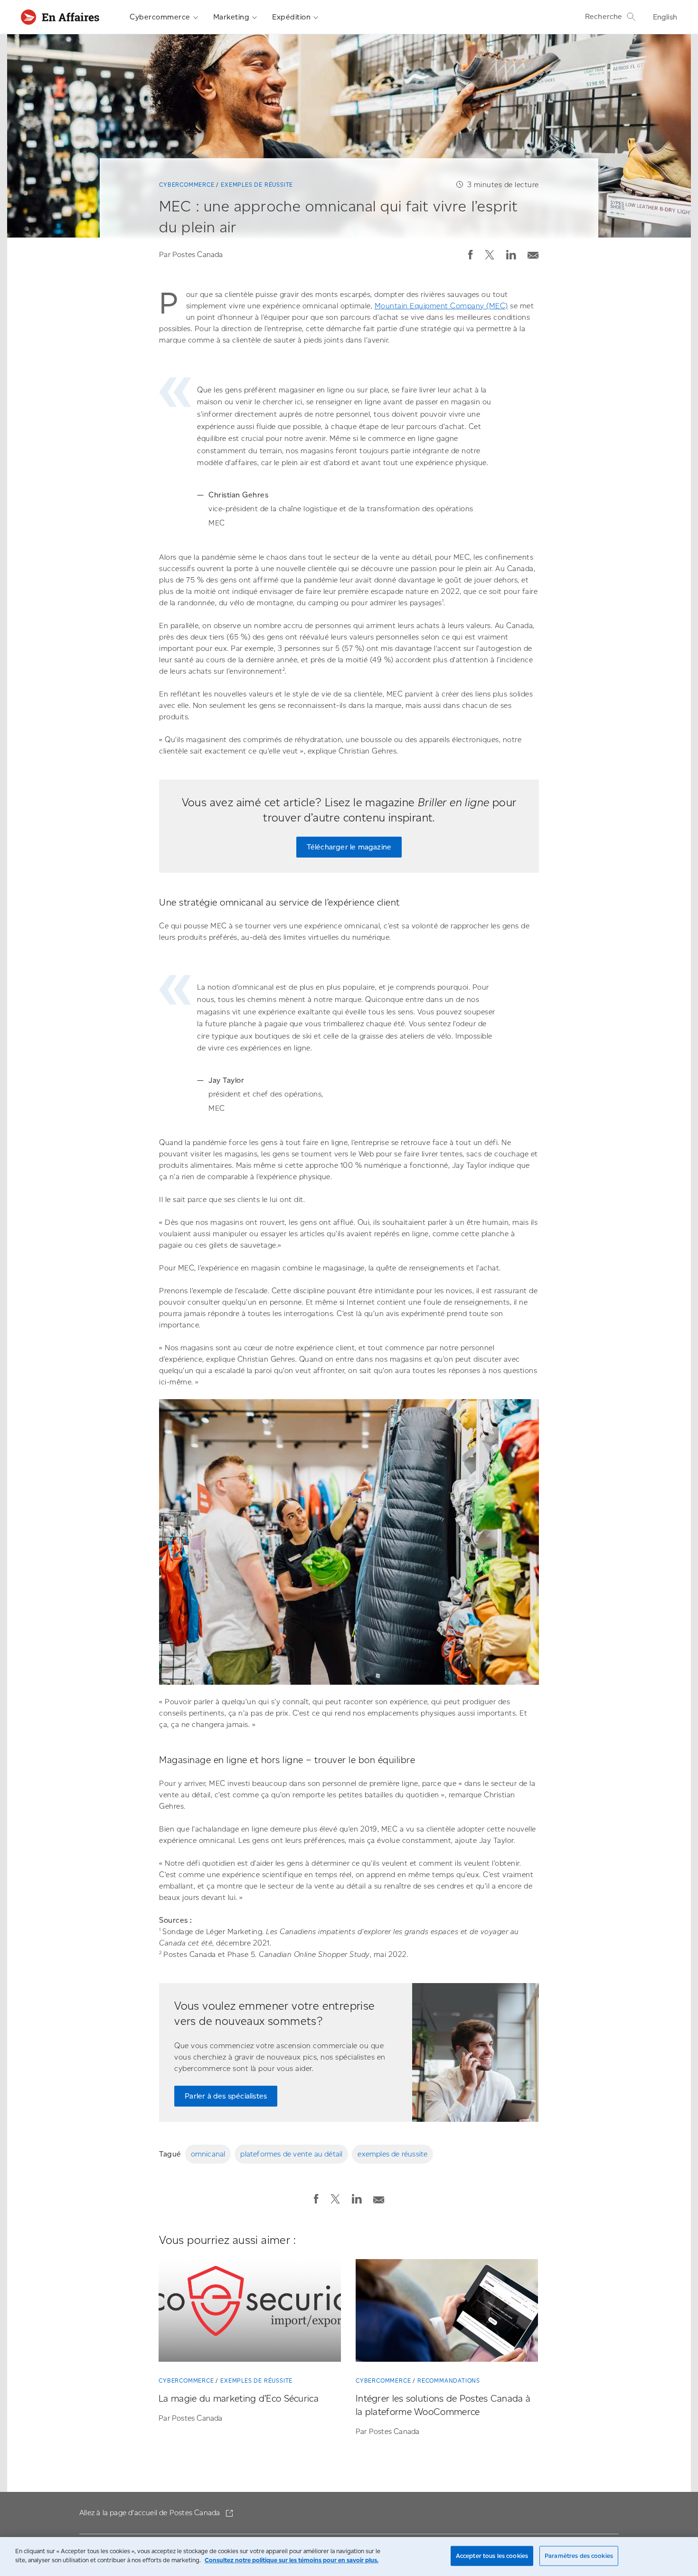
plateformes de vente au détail (291, 2154)
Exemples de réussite (257, 185)
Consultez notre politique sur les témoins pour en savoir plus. (292, 2560)
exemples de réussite (392, 2154)
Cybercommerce (160, 17)
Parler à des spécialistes (226, 2096)
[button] (471, 255)
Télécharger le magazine (349, 847)
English (665, 17)
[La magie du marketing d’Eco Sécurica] (250, 2312)
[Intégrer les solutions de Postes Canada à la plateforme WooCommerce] (447, 2312)
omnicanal (208, 2154)
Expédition (291, 17)
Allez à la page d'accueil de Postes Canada (151, 2513)
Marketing (231, 17)
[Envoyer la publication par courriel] (533, 253)
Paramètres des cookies (579, 2556)
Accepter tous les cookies (492, 2556)
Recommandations (449, 2380)
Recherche (604, 16)
